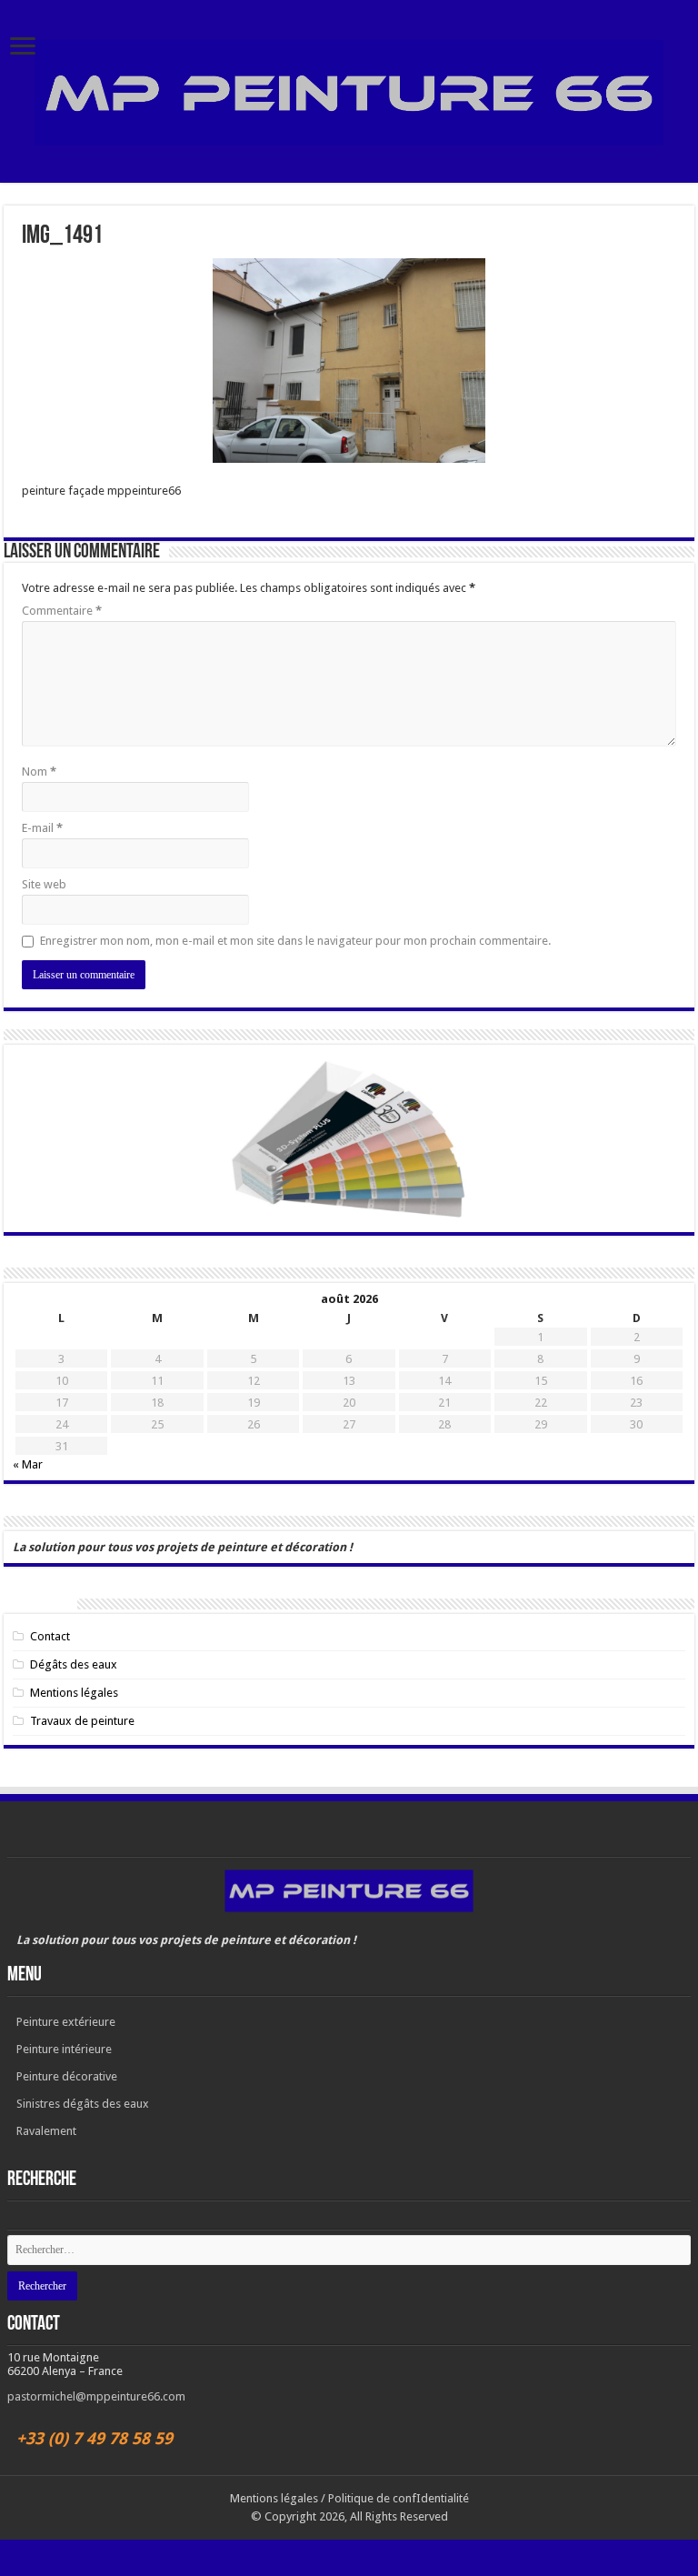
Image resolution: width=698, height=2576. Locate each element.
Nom (39, 772)
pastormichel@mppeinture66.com (96, 2396)
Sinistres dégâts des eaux (83, 2104)
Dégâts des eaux (74, 1664)
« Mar (28, 1464)
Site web (44, 884)
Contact (50, 1636)
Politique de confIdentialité (399, 2498)
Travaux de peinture (82, 1721)
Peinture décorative (67, 2076)
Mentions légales (74, 1693)
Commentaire (62, 611)
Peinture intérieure (64, 2049)
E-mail (42, 828)
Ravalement (46, 2131)
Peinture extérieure (66, 2022)
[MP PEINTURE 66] (349, 93)
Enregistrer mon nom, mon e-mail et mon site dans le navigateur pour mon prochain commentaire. (295, 941)
